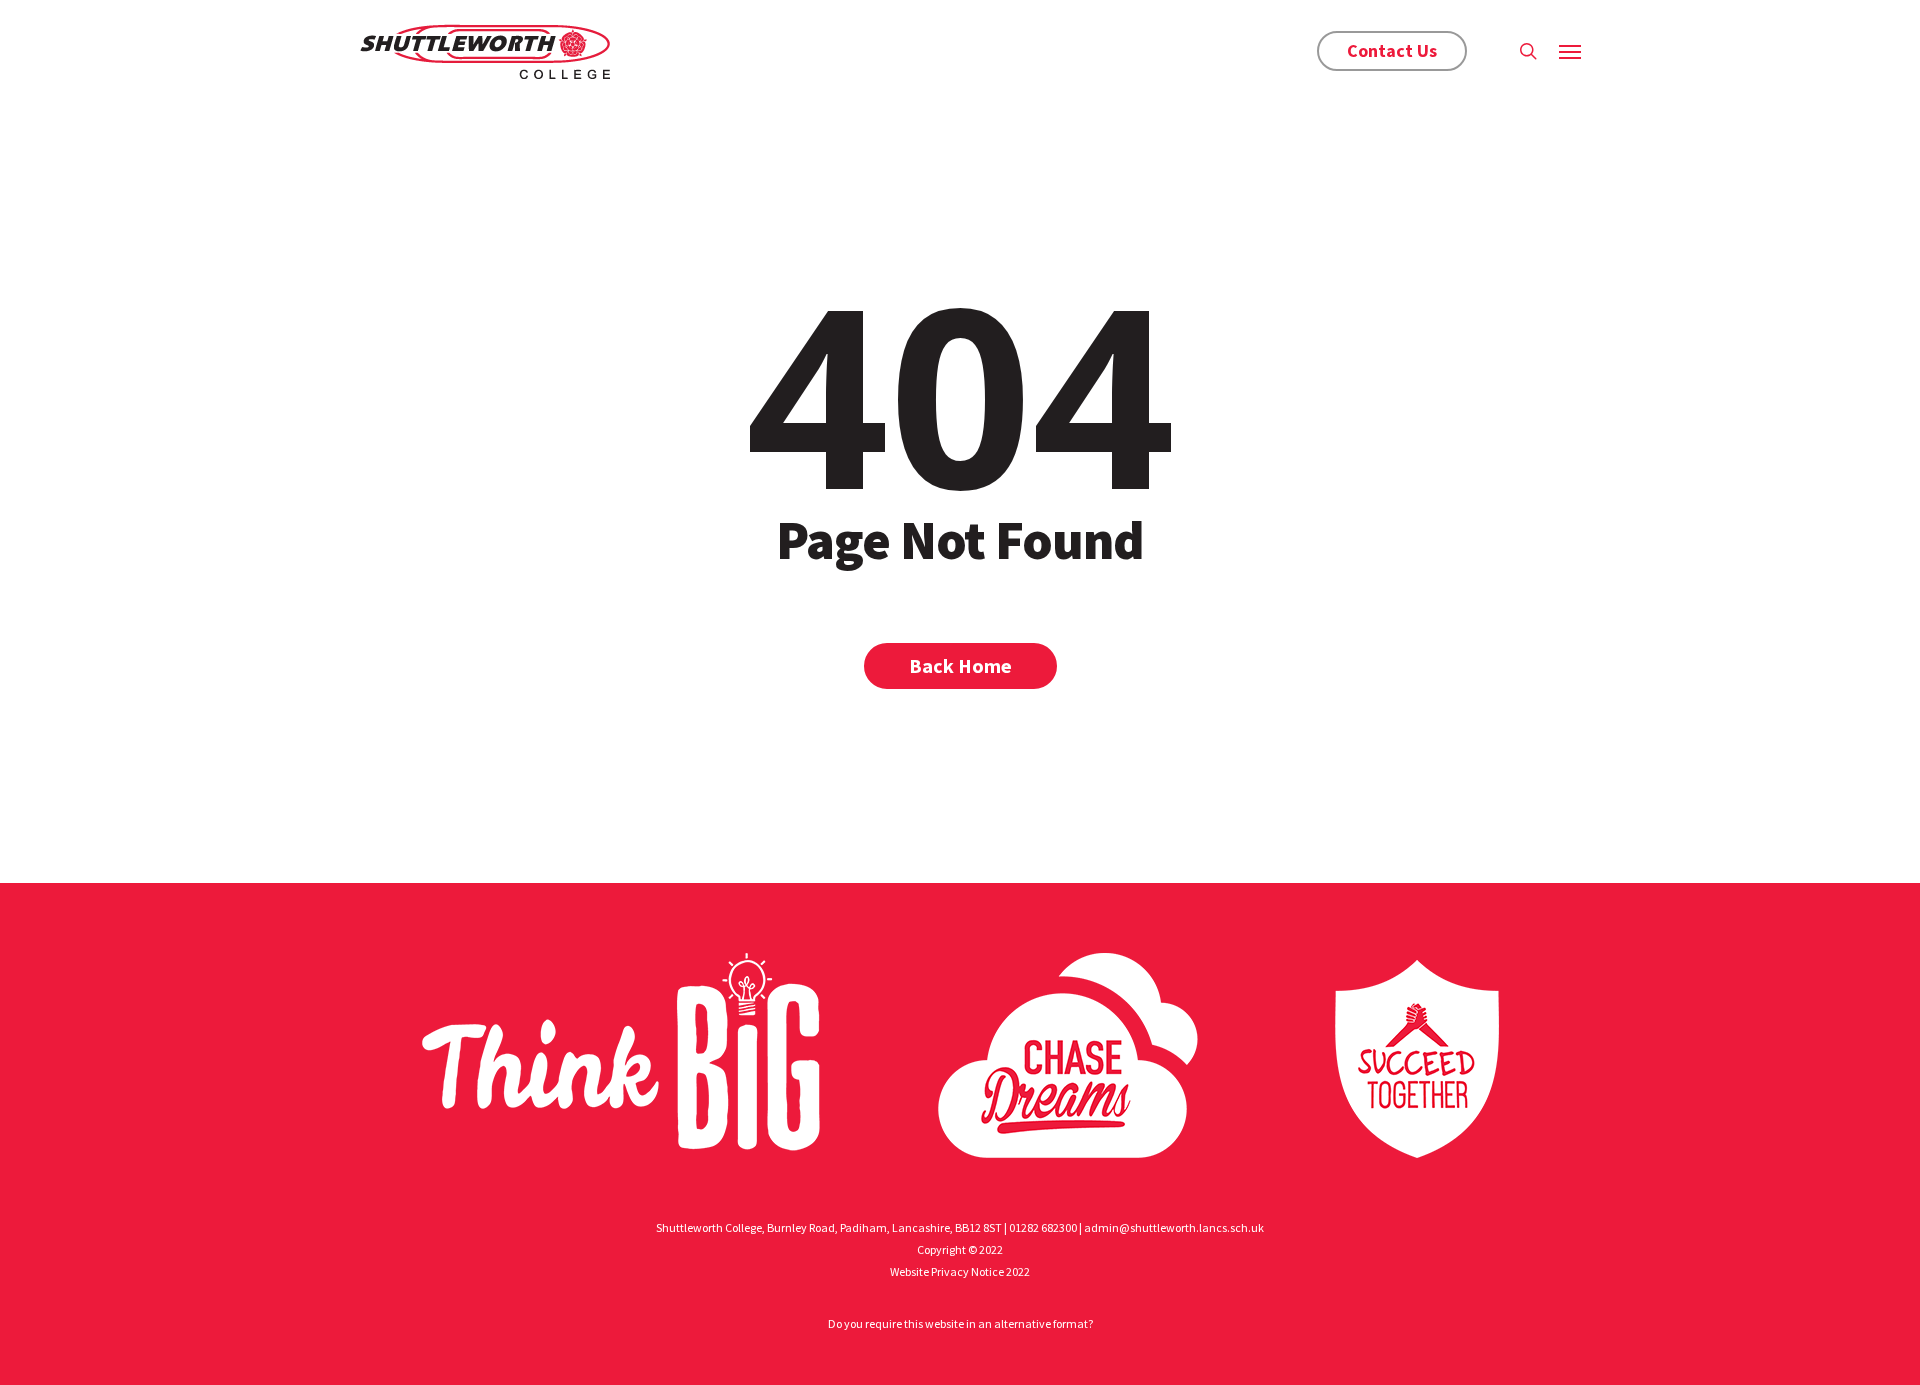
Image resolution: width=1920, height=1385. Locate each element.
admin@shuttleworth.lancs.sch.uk (1174, 1227)
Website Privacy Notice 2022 (960, 1271)
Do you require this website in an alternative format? (960, 1323)
